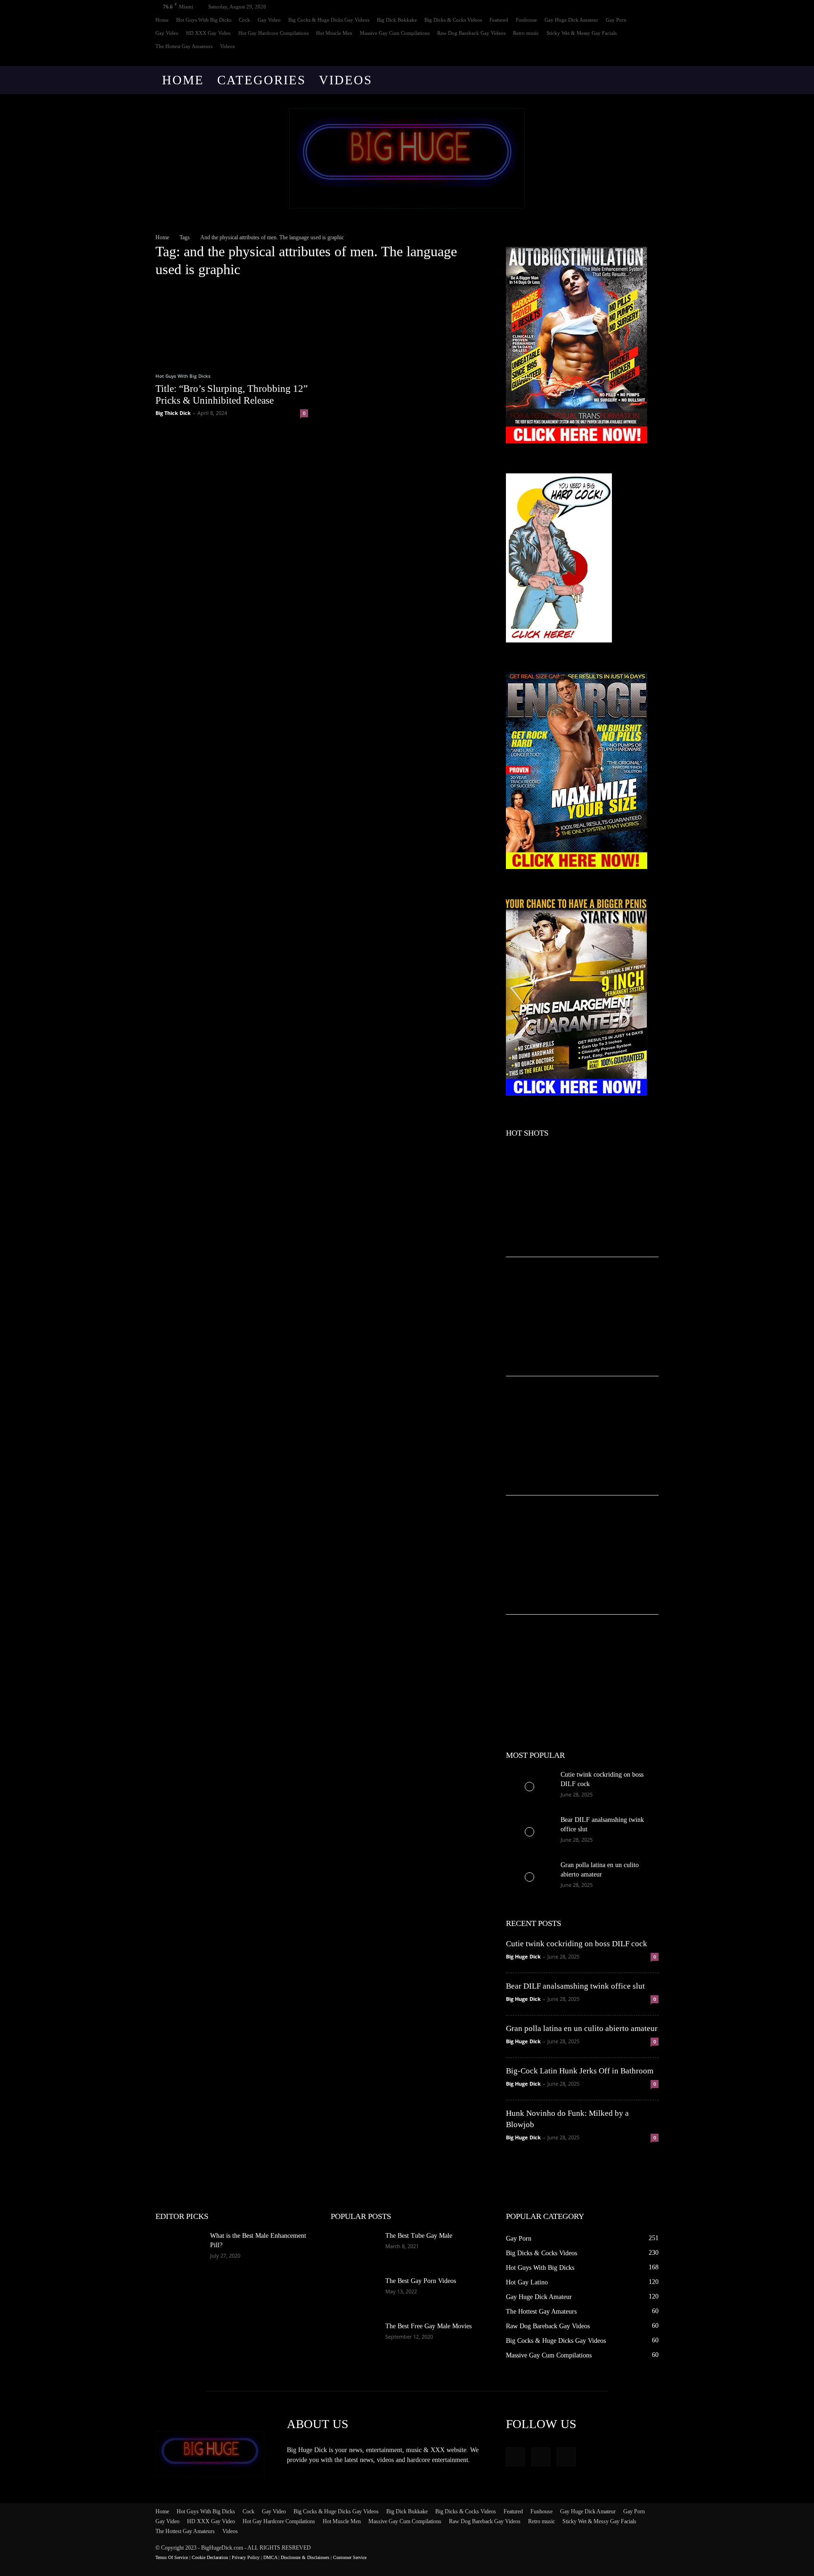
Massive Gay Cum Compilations (395, 33)
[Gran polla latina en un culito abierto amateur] (529, 1877)
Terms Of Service (172, 2557)
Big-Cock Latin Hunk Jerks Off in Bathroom (580, 2071)
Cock (244, 20)
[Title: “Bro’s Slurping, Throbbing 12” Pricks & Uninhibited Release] (232, 325)
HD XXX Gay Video (208, 33)
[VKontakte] (651, 59)
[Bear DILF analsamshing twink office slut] (529, 1832)
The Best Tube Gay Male (419, 2236)
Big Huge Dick (523, 1956)
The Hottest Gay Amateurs (184, 46)
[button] (647, 81)
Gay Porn (616, 20)
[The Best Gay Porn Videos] (354, 2293)
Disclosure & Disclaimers (305, 2557)
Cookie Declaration (210, 2557)
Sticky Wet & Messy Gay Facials (582, 33)
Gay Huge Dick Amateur (571, 20)
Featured (499, 20)
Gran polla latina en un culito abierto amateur (582, 2028)
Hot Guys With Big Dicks (204, 20)
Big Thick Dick (173, 413)
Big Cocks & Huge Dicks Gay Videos (329, 20)
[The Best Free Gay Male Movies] (354, 2338)
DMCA (270, 2557)
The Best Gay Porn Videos (421, 2281)
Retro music (526, 33)
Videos (227, 46)
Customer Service (350, 2557)
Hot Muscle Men (334, 33)
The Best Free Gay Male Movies (428, 2326)
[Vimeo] (636, 59)
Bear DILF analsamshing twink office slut (575, 1986)
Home (162, 20)
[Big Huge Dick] (407, 158)
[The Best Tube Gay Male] (354, 2248)
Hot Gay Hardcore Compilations (273, 33)
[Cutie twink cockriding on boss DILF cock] (529, 1787)
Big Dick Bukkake (397, 20)
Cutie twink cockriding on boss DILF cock (577, 1944)
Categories (261, 80)
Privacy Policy (246, 2557)
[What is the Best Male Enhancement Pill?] (179, 2248)
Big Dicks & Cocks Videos (453, 20)
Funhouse (526, 20)
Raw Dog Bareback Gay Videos (471, 33)
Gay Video (269, 20)
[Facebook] (620, 59)
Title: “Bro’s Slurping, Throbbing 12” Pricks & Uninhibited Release (232, 394)
